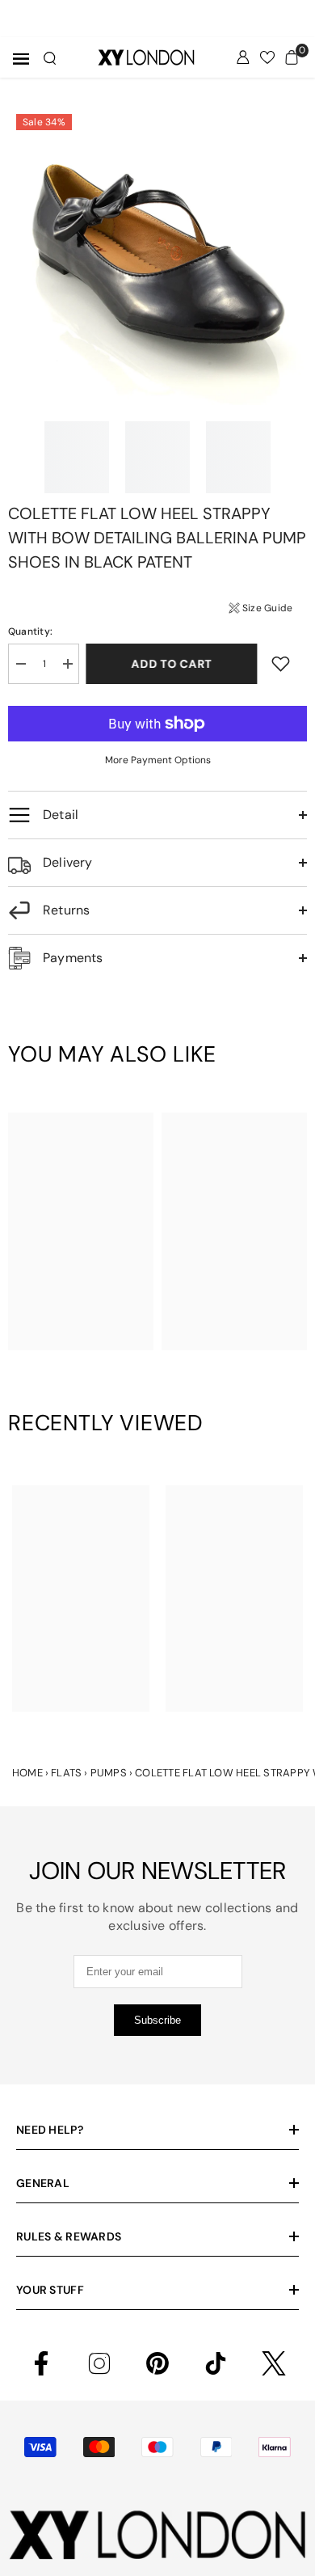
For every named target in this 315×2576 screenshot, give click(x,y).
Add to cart (173, 664)
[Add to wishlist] (281, 663)
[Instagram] (99, 2363)
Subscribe (157, 2020)
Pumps (109, 1773)
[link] (81, 1315)
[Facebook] (41, 2363)
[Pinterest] (157, 2363)
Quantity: (30, 631)
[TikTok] (216, 2363)
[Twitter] (274, 2363)
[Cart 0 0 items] (292, 57)
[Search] (50, 58)
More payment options (158, 760)
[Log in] (243, 57)
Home (27, 1773)
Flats (66, 1773)
